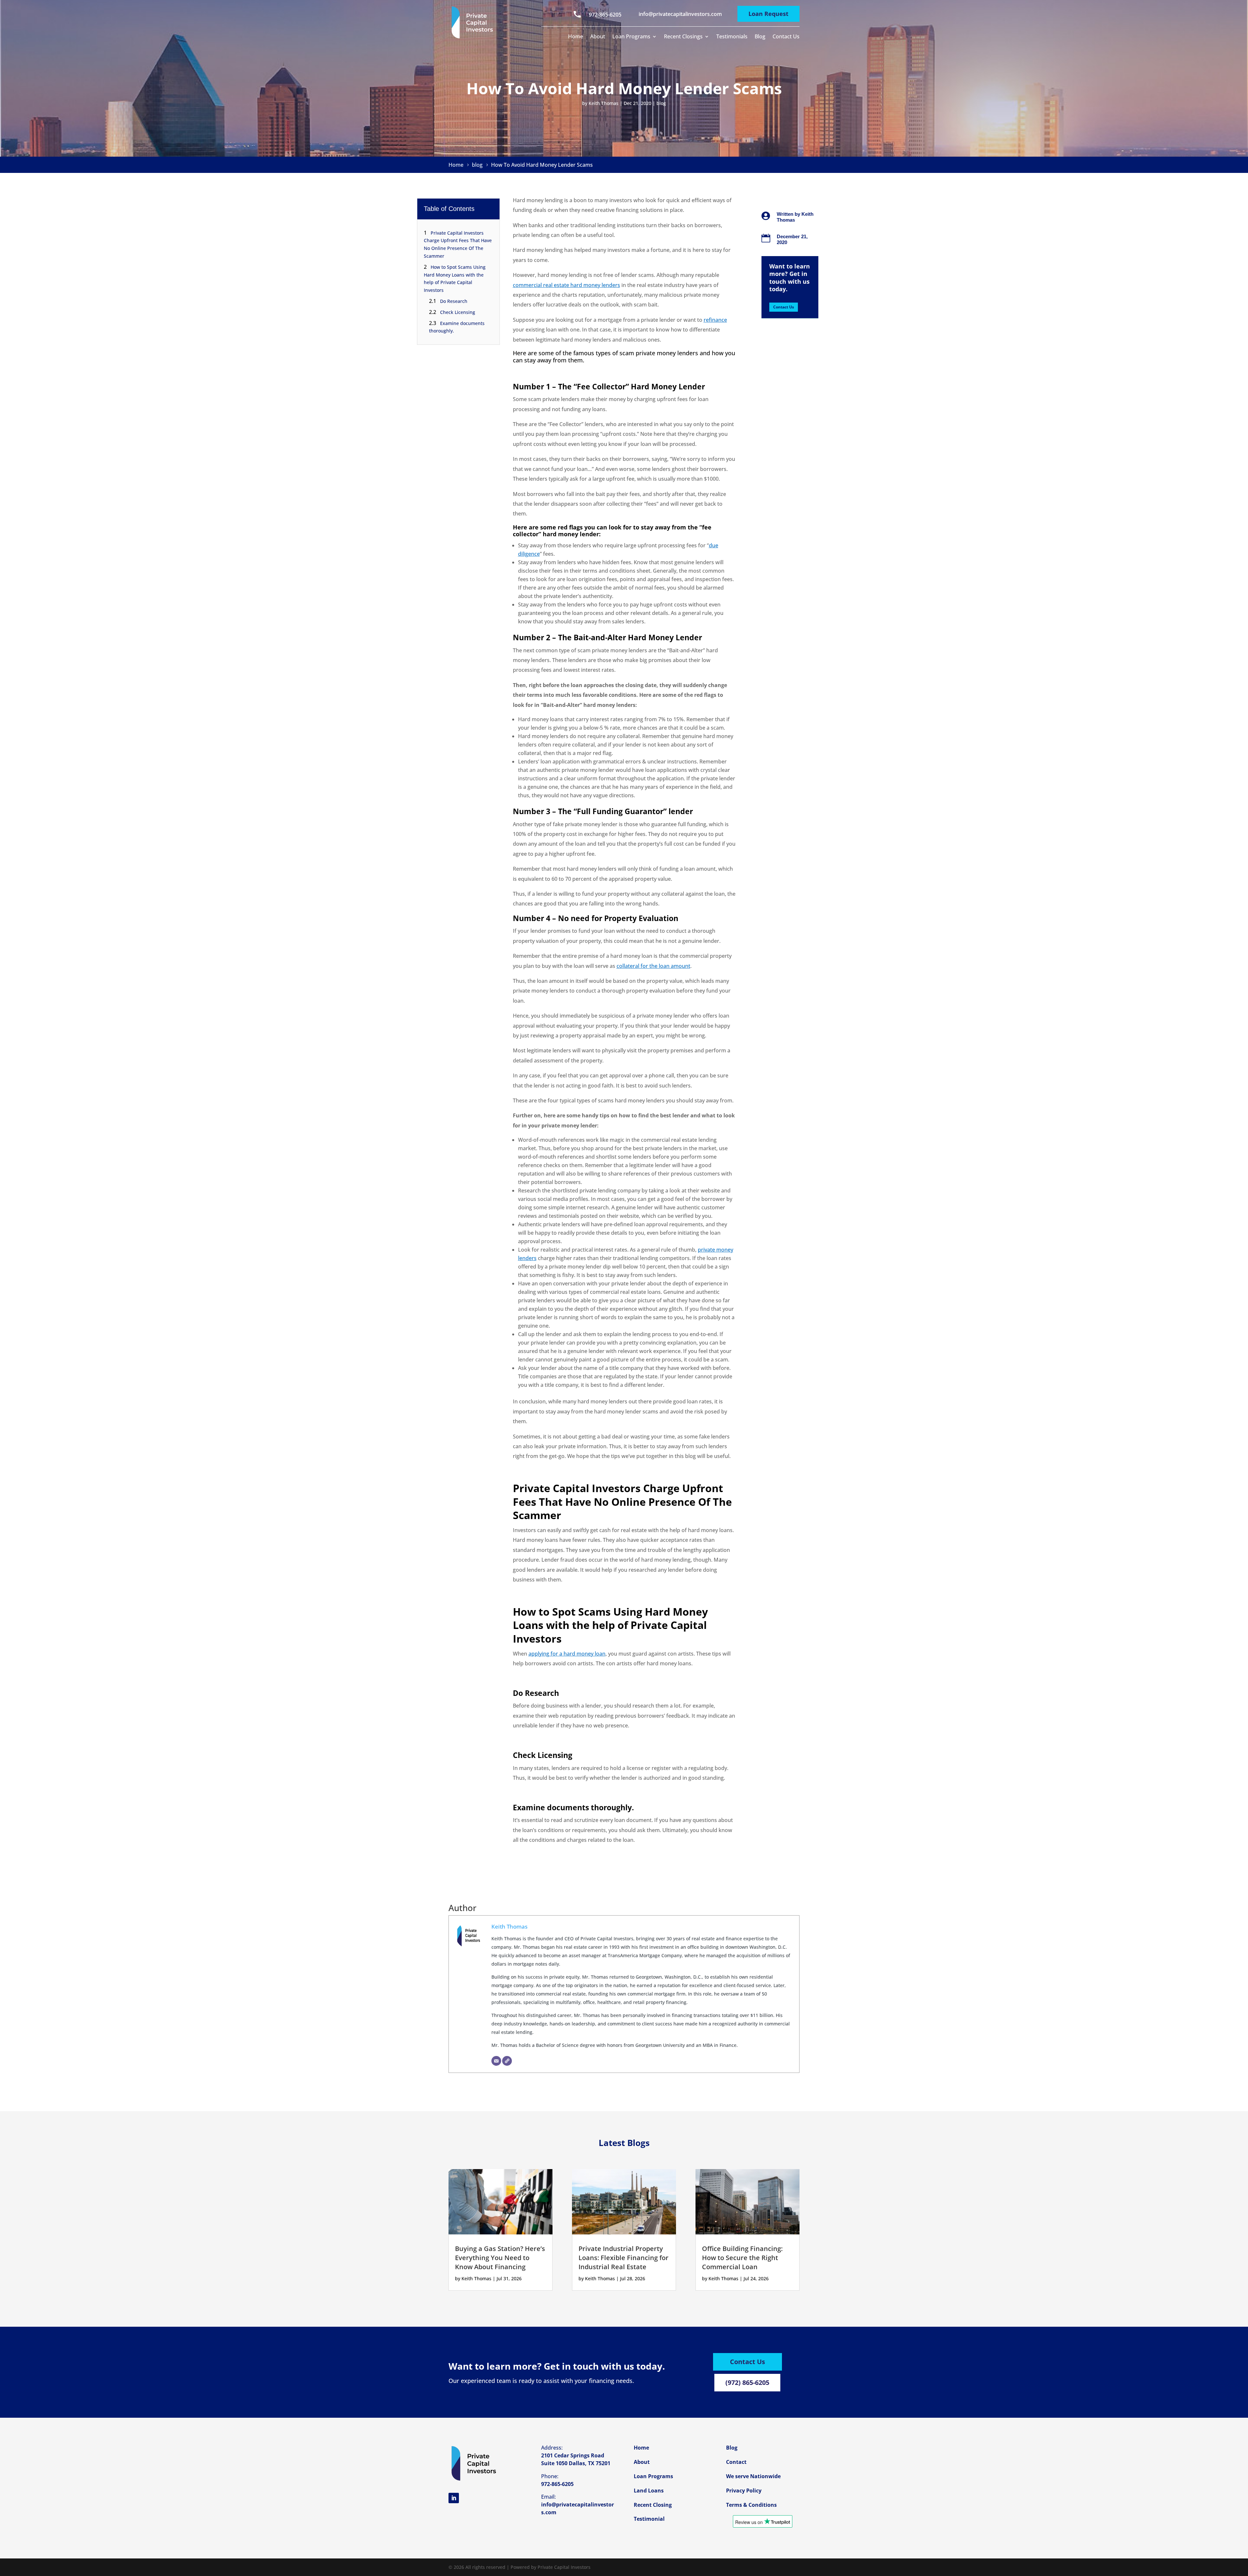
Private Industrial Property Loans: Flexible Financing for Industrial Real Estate (624, 2258)
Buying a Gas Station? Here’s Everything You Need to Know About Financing (500, 2258)
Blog (760, 37)
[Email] (496, 2061)
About (598, 37)
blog (661, 103)
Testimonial (649, 2519)
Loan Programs (631, 37)
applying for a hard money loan (567, 1654)
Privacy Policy (744, 2491)
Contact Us (786, 37)
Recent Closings (683, 37)
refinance (715, 320)
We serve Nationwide (753, 2476)
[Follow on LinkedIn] (454, 2498)
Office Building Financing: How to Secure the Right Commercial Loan (742, 2258)
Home (576, 37)
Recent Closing (653, 2505)
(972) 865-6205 (747, 2382)
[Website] (507, 2061)
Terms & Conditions (751, 2505)
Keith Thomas (604, 103)
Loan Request (768, 14)
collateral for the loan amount (653, 966)
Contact (736, 2462)
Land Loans (649, 2491)
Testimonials (732, 37)
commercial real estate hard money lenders (566, 285)
